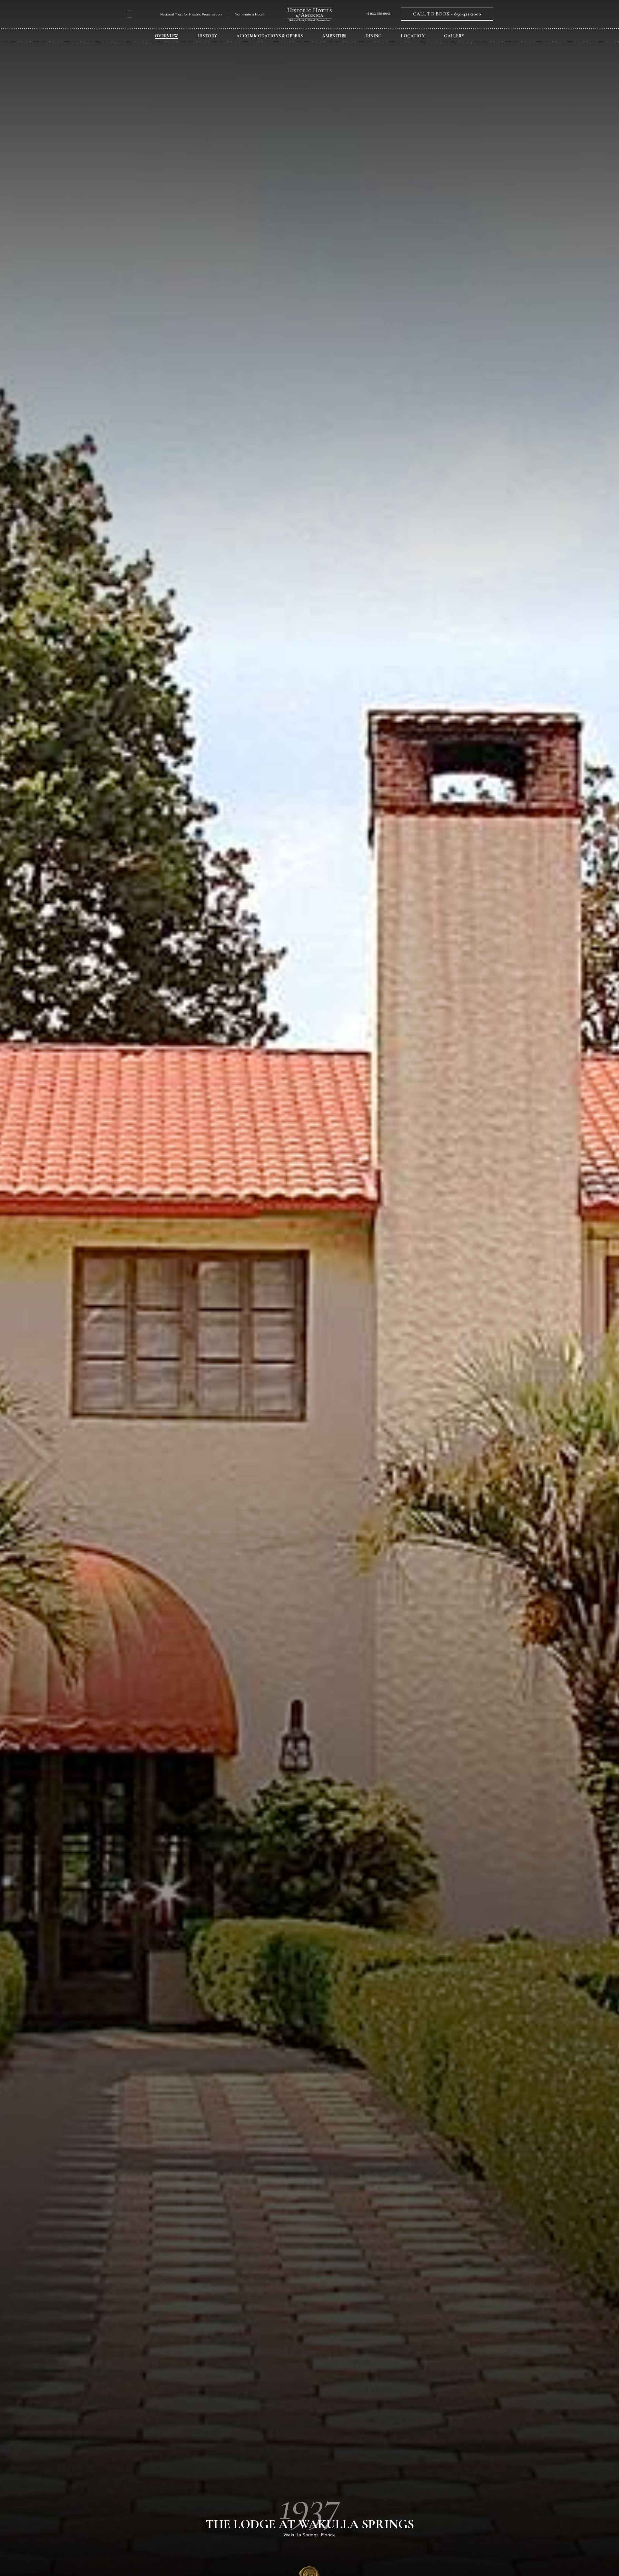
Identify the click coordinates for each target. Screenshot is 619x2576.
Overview (166, 36)
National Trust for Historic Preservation (191, 14)
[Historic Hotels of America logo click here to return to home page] (309, 15)
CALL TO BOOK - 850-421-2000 (447, 14)
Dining (374, 36)
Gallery (454, 36)
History (207, 36)
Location (413, 36)
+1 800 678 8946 (378, 14)
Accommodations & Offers (270, 36)
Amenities (334, 36)
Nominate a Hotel (249, 14)
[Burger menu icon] (130, 14)
